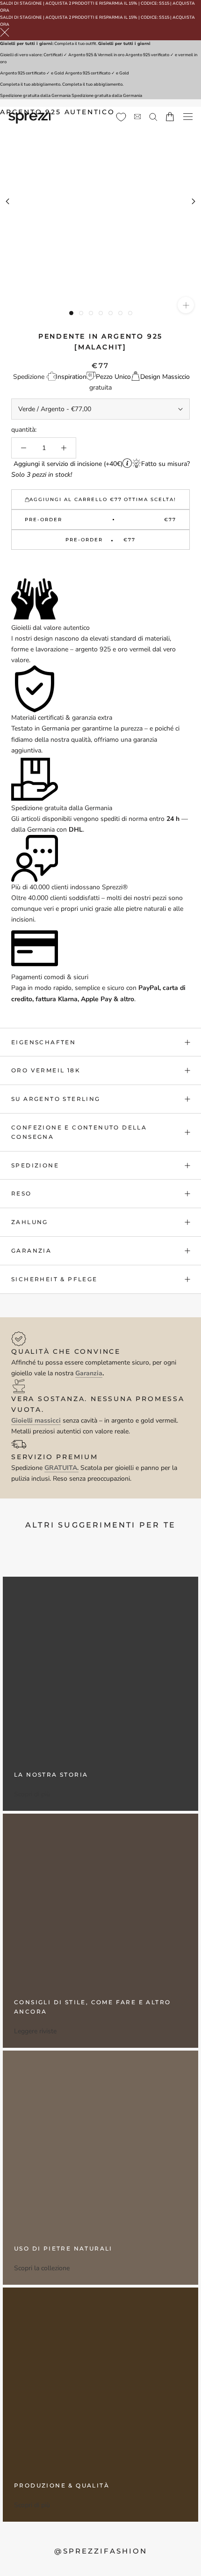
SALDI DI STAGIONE (21, 3)
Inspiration (71, 377)
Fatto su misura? (165, 464)
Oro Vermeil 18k (46, 1070)
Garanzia (31, 1251)
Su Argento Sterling (56, 1099)
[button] (100, 565)
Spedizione (35, 1165)
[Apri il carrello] (170, 117)
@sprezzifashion (101, 2551)
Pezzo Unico (113, 377)
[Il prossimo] (194, 201)
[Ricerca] (153, 116)
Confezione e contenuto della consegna (79, 1132)
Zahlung (30, 1222)
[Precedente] (7, 201)
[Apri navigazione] (188, 117)
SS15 (164, 3)
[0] (121, 117)
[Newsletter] (137, 117)
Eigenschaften (43, 1042)
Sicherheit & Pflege (54, 1279)
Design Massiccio (165, 377)
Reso (22, 1193)
